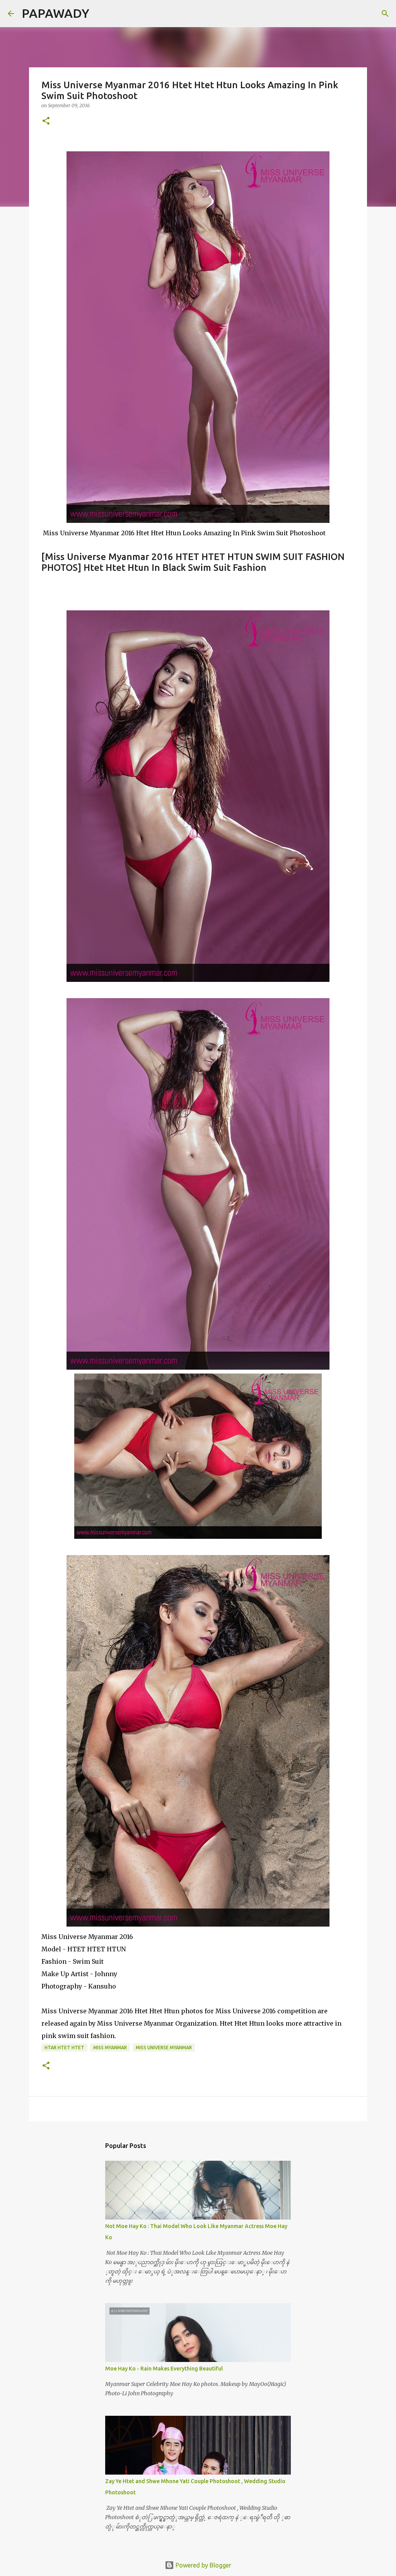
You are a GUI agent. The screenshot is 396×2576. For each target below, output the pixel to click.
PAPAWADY (55, 13)
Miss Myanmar (110, 2048)
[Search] (100, 14)
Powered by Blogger (203, 2565)
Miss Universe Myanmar (164, 2048)
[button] (46, 121)
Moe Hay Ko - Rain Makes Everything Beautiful (164, 2369)
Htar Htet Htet (64, 2048)
